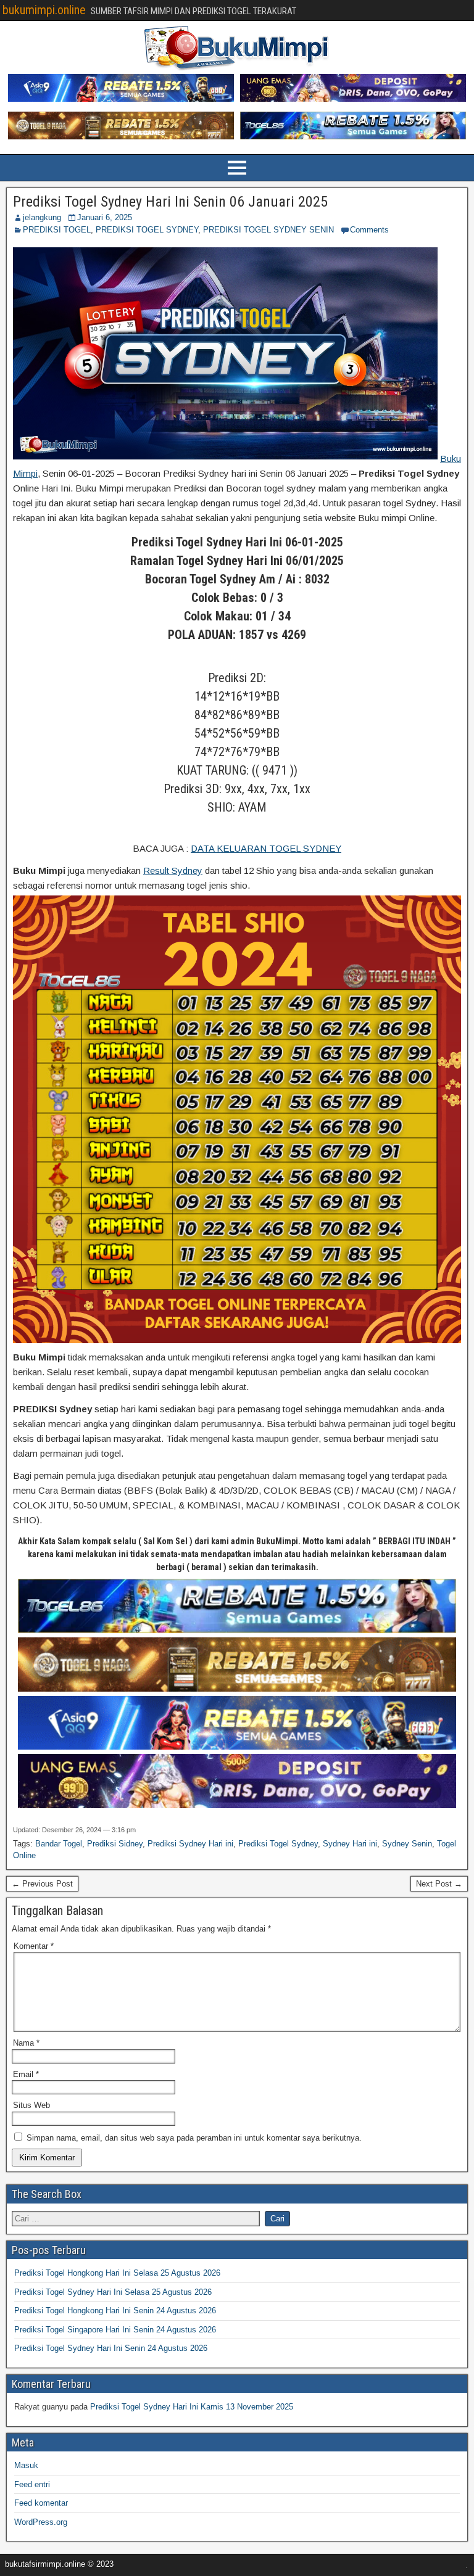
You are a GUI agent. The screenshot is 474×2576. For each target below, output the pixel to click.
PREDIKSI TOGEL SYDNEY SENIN (268, 230)
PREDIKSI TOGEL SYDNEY (147, 230)
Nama (26, 2043)
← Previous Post (42, 1884)
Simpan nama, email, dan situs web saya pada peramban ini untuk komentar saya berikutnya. (194, 2138)
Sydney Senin (407, 1844)
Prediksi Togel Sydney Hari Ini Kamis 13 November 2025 (192, 2407)
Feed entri (32, 2484)
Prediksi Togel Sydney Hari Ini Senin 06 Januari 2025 (170, 202)
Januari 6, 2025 (105, 217)
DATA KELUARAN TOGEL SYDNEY (266, 848)
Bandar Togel (59, 1844)
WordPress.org (41, 2522)
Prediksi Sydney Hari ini (190, 1844)
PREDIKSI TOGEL (57, 230)
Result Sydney (173, 870)
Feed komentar (41, 2503)
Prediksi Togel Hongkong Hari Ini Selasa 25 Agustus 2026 (117, 2273)
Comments (369, 230)
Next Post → (439, 1884)
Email (26, 2074)
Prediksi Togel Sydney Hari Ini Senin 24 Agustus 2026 (111, 2348)
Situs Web (31, 2105)
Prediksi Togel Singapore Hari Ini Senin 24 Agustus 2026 (115, 2330)
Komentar (34, 1946)
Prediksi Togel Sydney (278, 1844)
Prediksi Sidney (115, 1844)
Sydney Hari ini (350, 1844)
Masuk (26, 2465)
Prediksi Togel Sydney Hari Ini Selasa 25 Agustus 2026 (113, 2292)
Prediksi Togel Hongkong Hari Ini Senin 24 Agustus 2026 (115, 2311)
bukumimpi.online (44, 10)
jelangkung (42, 217)
